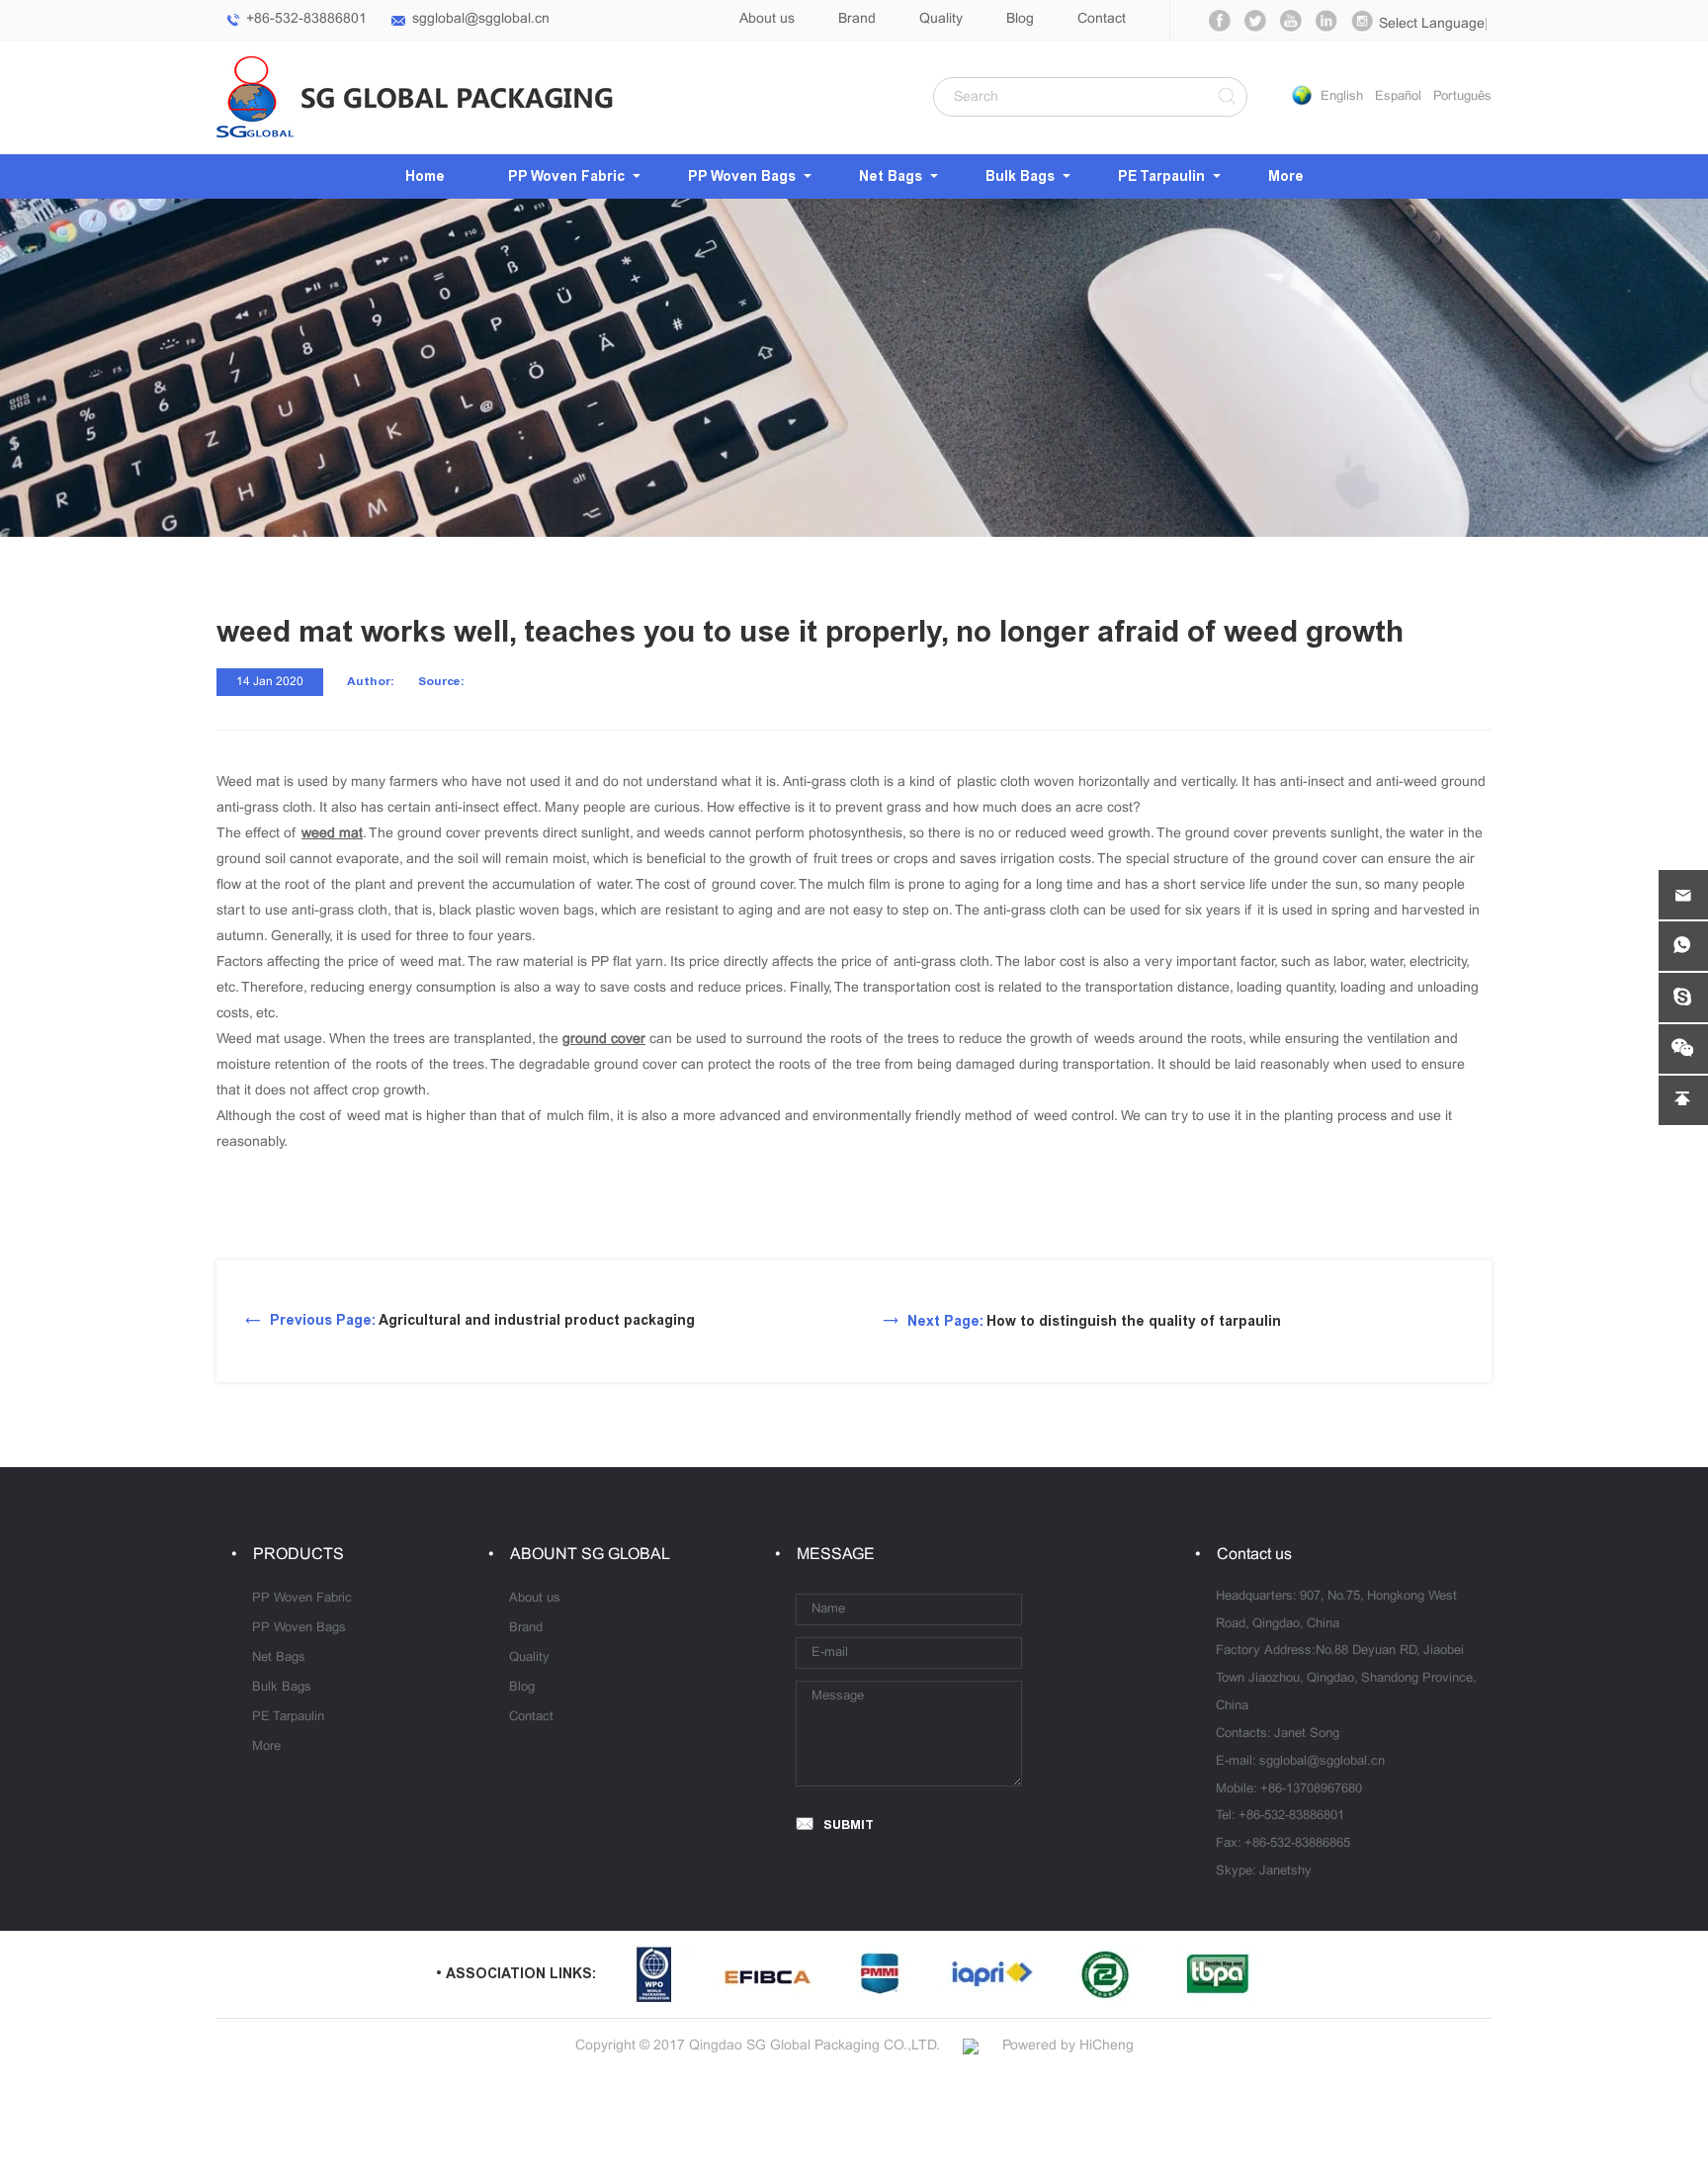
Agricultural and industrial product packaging (482, 1320)
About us (767, 19)
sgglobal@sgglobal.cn (481, 19)
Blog (1020, 19)
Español (1398, 97)
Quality (941, 19)
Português (1462, 97)
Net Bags (891, 176)
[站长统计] (971, 2046)
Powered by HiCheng (1068, 2046)
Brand (857, 19)
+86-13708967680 (1311, 1789)
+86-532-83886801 (306, 19)
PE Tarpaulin (1161, 176)
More (1286, 176)
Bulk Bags (1020, 176)
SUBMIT (849, 1825)
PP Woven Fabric (566, 176)
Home (425, 176)
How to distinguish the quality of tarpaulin (1094, 1321)
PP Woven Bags (742, 176)
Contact (1102, 19)
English (1342, 97)
